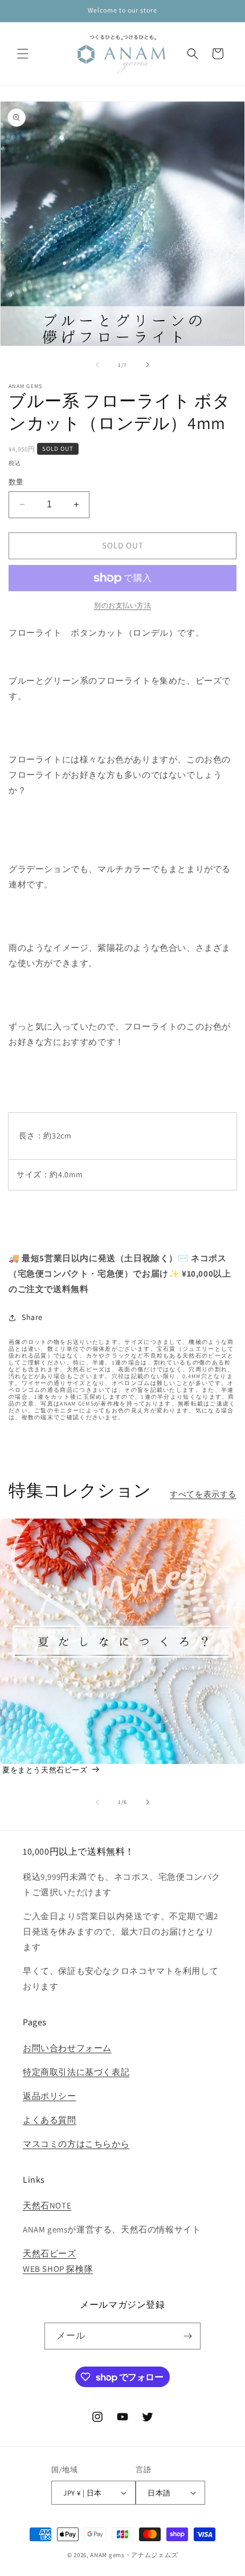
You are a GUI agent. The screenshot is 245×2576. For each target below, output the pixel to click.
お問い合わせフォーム (67, 2048)
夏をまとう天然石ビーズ (45, 1770)
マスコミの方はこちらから (76, 2144)
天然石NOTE (47, 2205)
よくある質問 (50, 2120)
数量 (16, 482)
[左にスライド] (97, 365)
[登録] (187, 2336)
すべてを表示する (203, 1494)
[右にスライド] (148, 365)
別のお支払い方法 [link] (122, 605)
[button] (23, 54)
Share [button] (32, 1317)
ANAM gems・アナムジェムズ (134, 2555)
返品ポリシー (50, 2096)
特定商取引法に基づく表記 (76, 2072)
